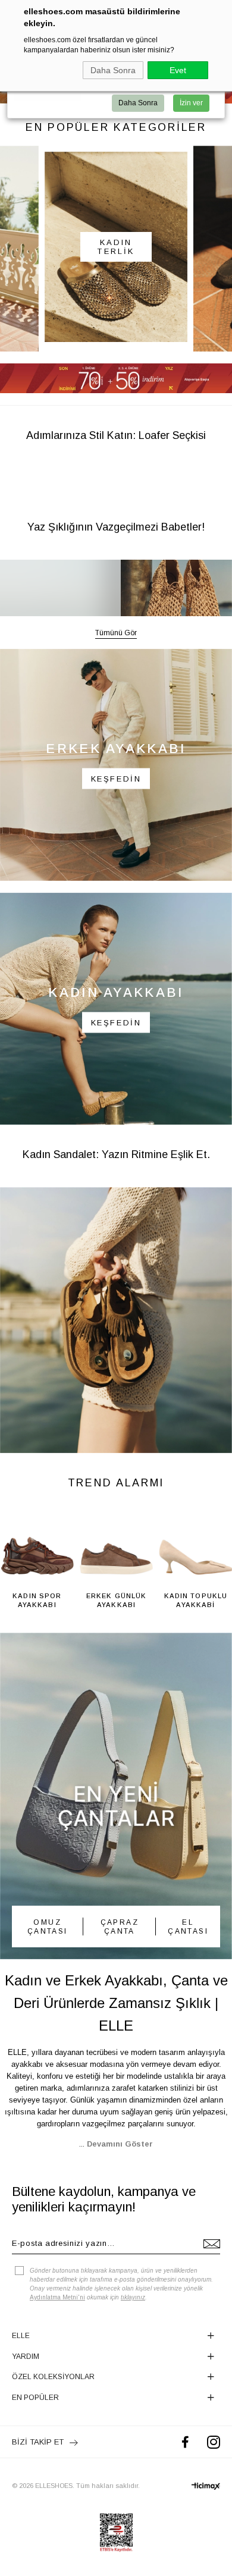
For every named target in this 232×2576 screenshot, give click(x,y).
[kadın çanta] (116, 1838)
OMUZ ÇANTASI (48, 1969)
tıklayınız (133, 2340)
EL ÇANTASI (188, 1969)
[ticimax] (206, 2528)
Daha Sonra (113, 70)
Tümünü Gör (116, 676)
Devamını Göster (120, 2186)
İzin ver (191, 103)
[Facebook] (185, 2485)
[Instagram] (214, 2485)
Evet (178, 70)
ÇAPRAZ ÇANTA (120, 1969)
